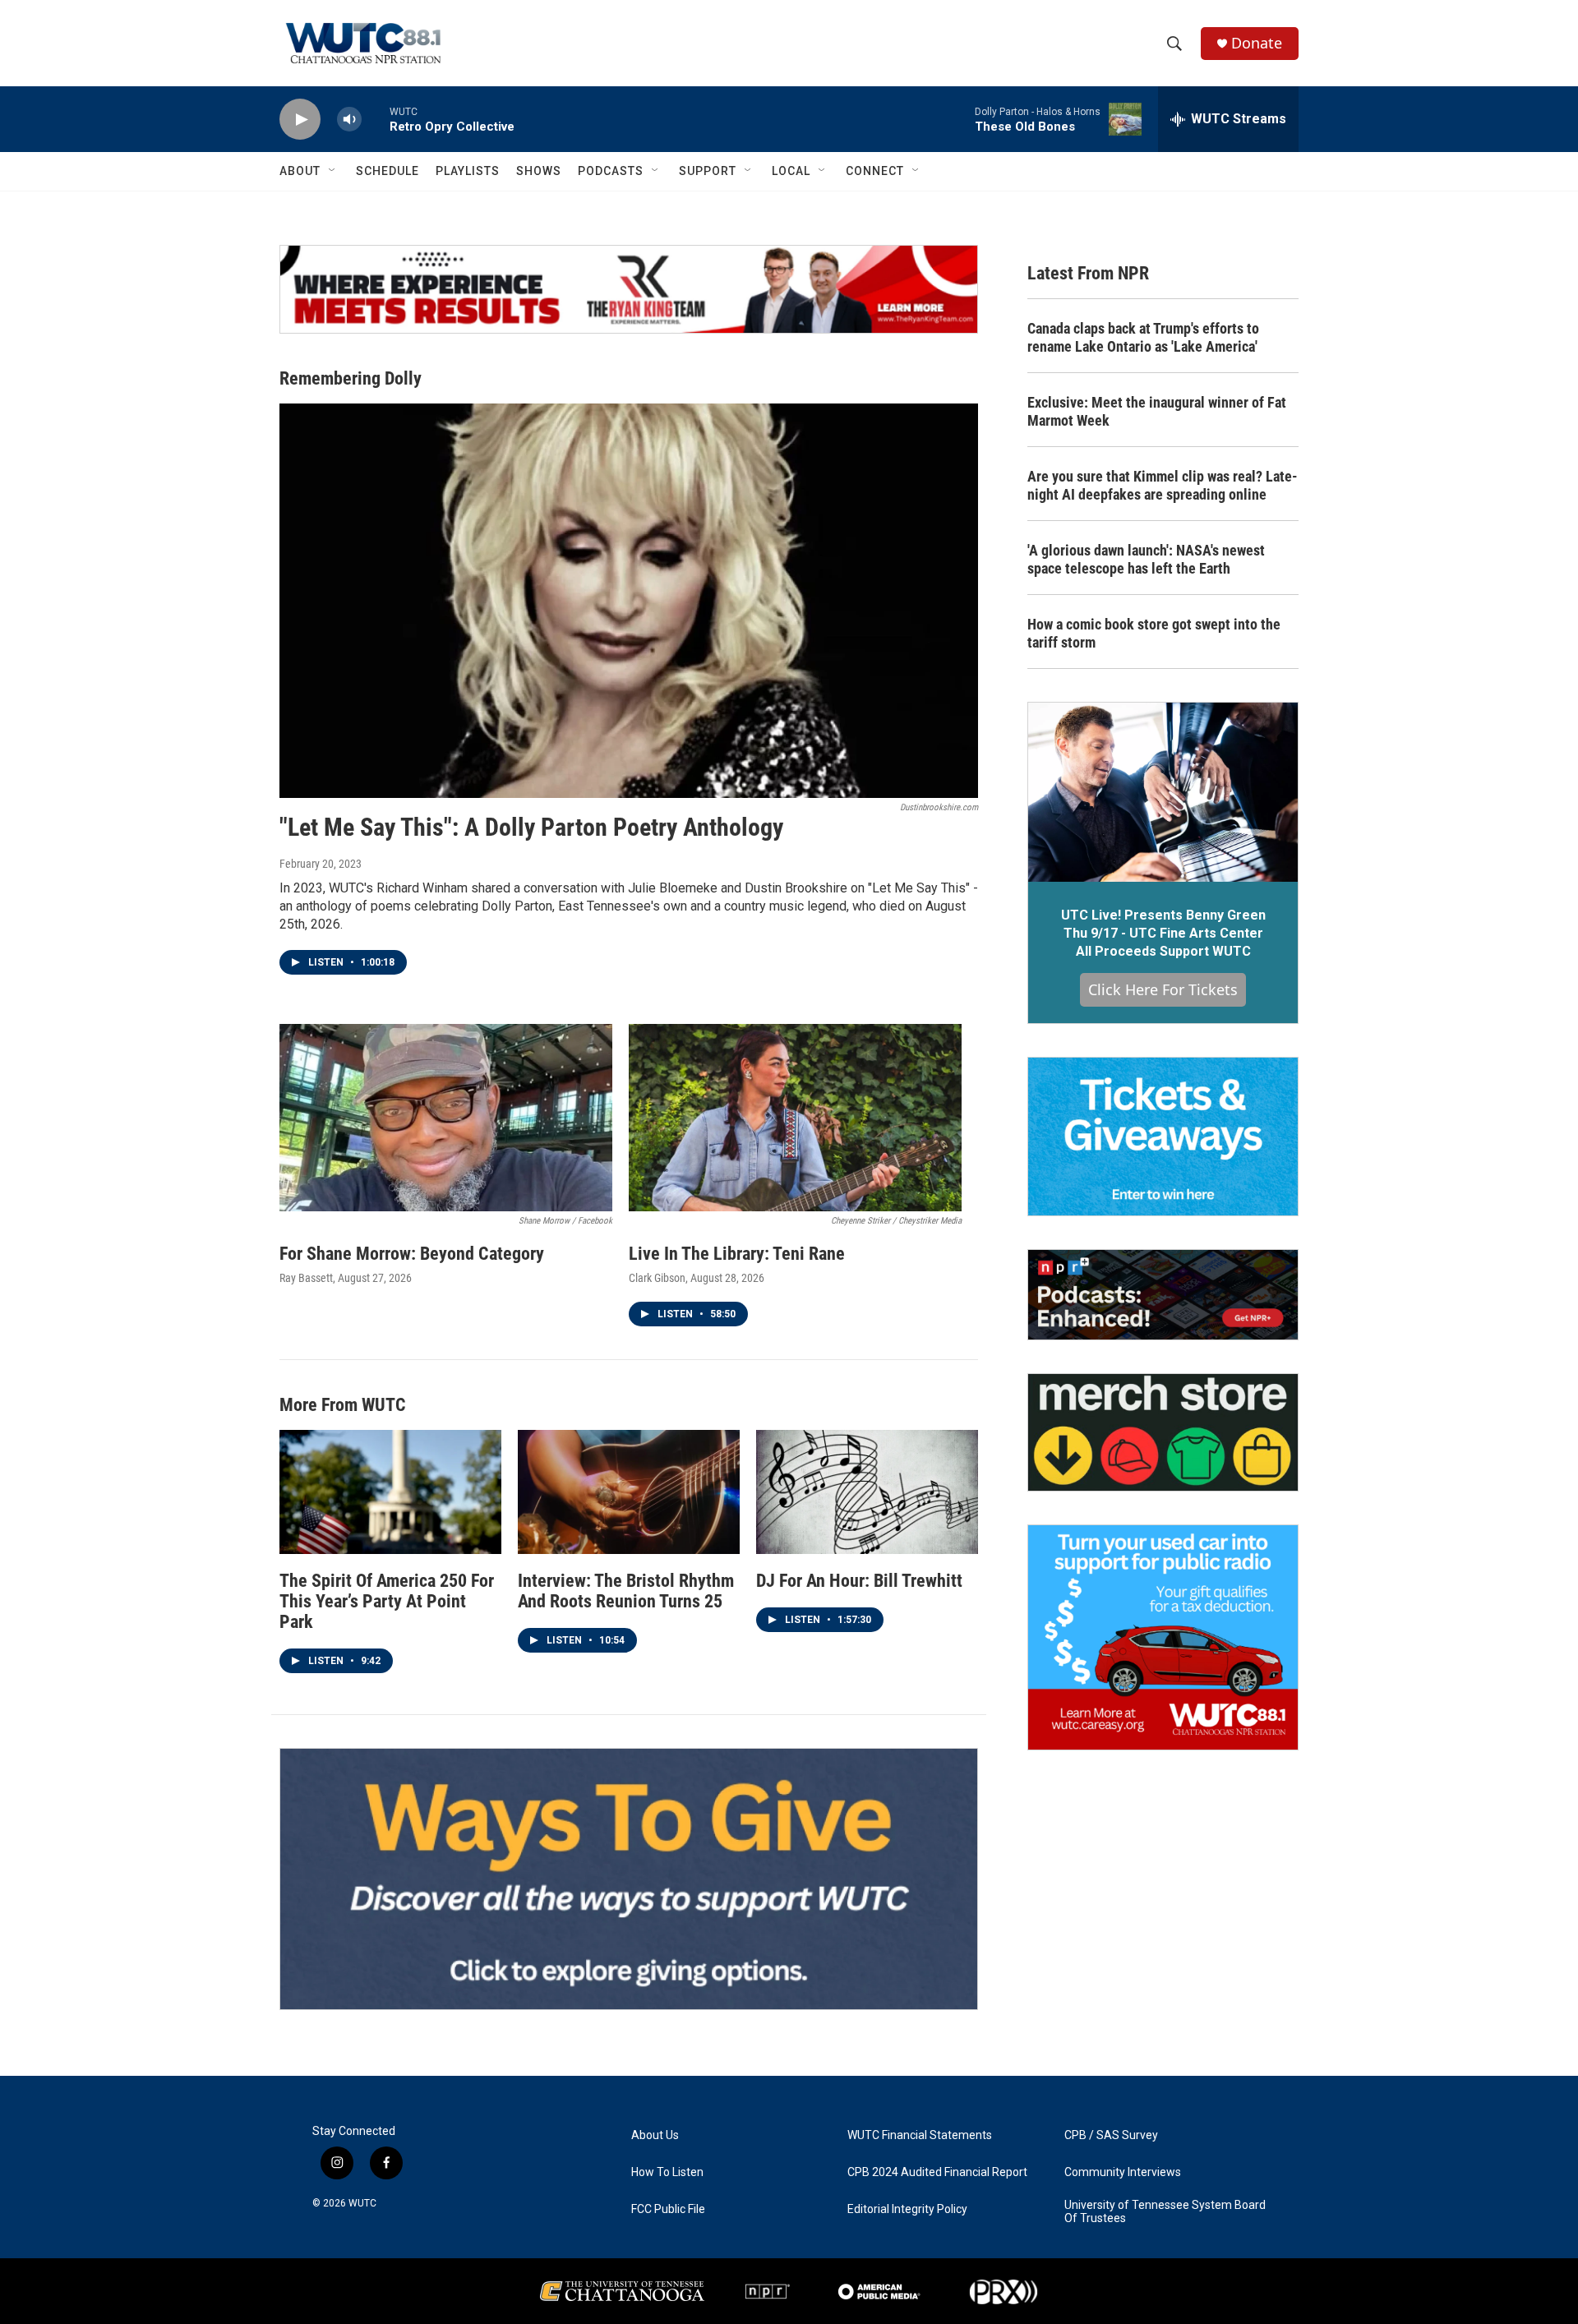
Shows (539, 171)
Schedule (388, 171)
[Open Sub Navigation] (333, 171)
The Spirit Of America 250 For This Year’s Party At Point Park (387, 1601)
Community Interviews (1123, 2172)
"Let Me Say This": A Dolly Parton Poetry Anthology (531, 827)
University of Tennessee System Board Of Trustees (1165, 2212)
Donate (1257, 43)
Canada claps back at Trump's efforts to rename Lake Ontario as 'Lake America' (1143, 337)
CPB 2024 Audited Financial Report (937, 2172)
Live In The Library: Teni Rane (737, 1254)
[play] (300, 120)
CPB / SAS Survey (1111, 2135)
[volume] (349, 120)
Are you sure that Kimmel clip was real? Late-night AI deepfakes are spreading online (1163, 485)
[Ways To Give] (629, 1879)
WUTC (362, 2203)
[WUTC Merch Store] (1163, 1432)
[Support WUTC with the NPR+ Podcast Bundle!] (1163, 1295)
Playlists (468, 171)
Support (708, 171)
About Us (655, 2135)
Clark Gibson (657, 1278)
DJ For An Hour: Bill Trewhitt (859, 1581)
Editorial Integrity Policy (907, 2209)
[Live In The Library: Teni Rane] (795, 1118)
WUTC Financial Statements (920, 2135)
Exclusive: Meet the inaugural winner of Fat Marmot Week (1157, 411)
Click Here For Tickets (1163, 989)
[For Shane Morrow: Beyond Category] (446, 1118)
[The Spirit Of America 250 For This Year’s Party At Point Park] (390, 1492)
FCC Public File (668, 2209)
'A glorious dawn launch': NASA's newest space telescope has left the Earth (1146, 559)
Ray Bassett (306, 1278)
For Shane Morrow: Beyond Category (412, 1254)
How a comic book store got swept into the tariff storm (1154, 633)
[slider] (376, 119)
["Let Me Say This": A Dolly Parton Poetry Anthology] (629, 601)
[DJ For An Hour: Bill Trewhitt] (867, 1492)
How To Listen (667, 2172)
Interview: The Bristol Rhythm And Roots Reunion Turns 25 (626, 1591)
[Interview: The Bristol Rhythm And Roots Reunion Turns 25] (629, 1492)
